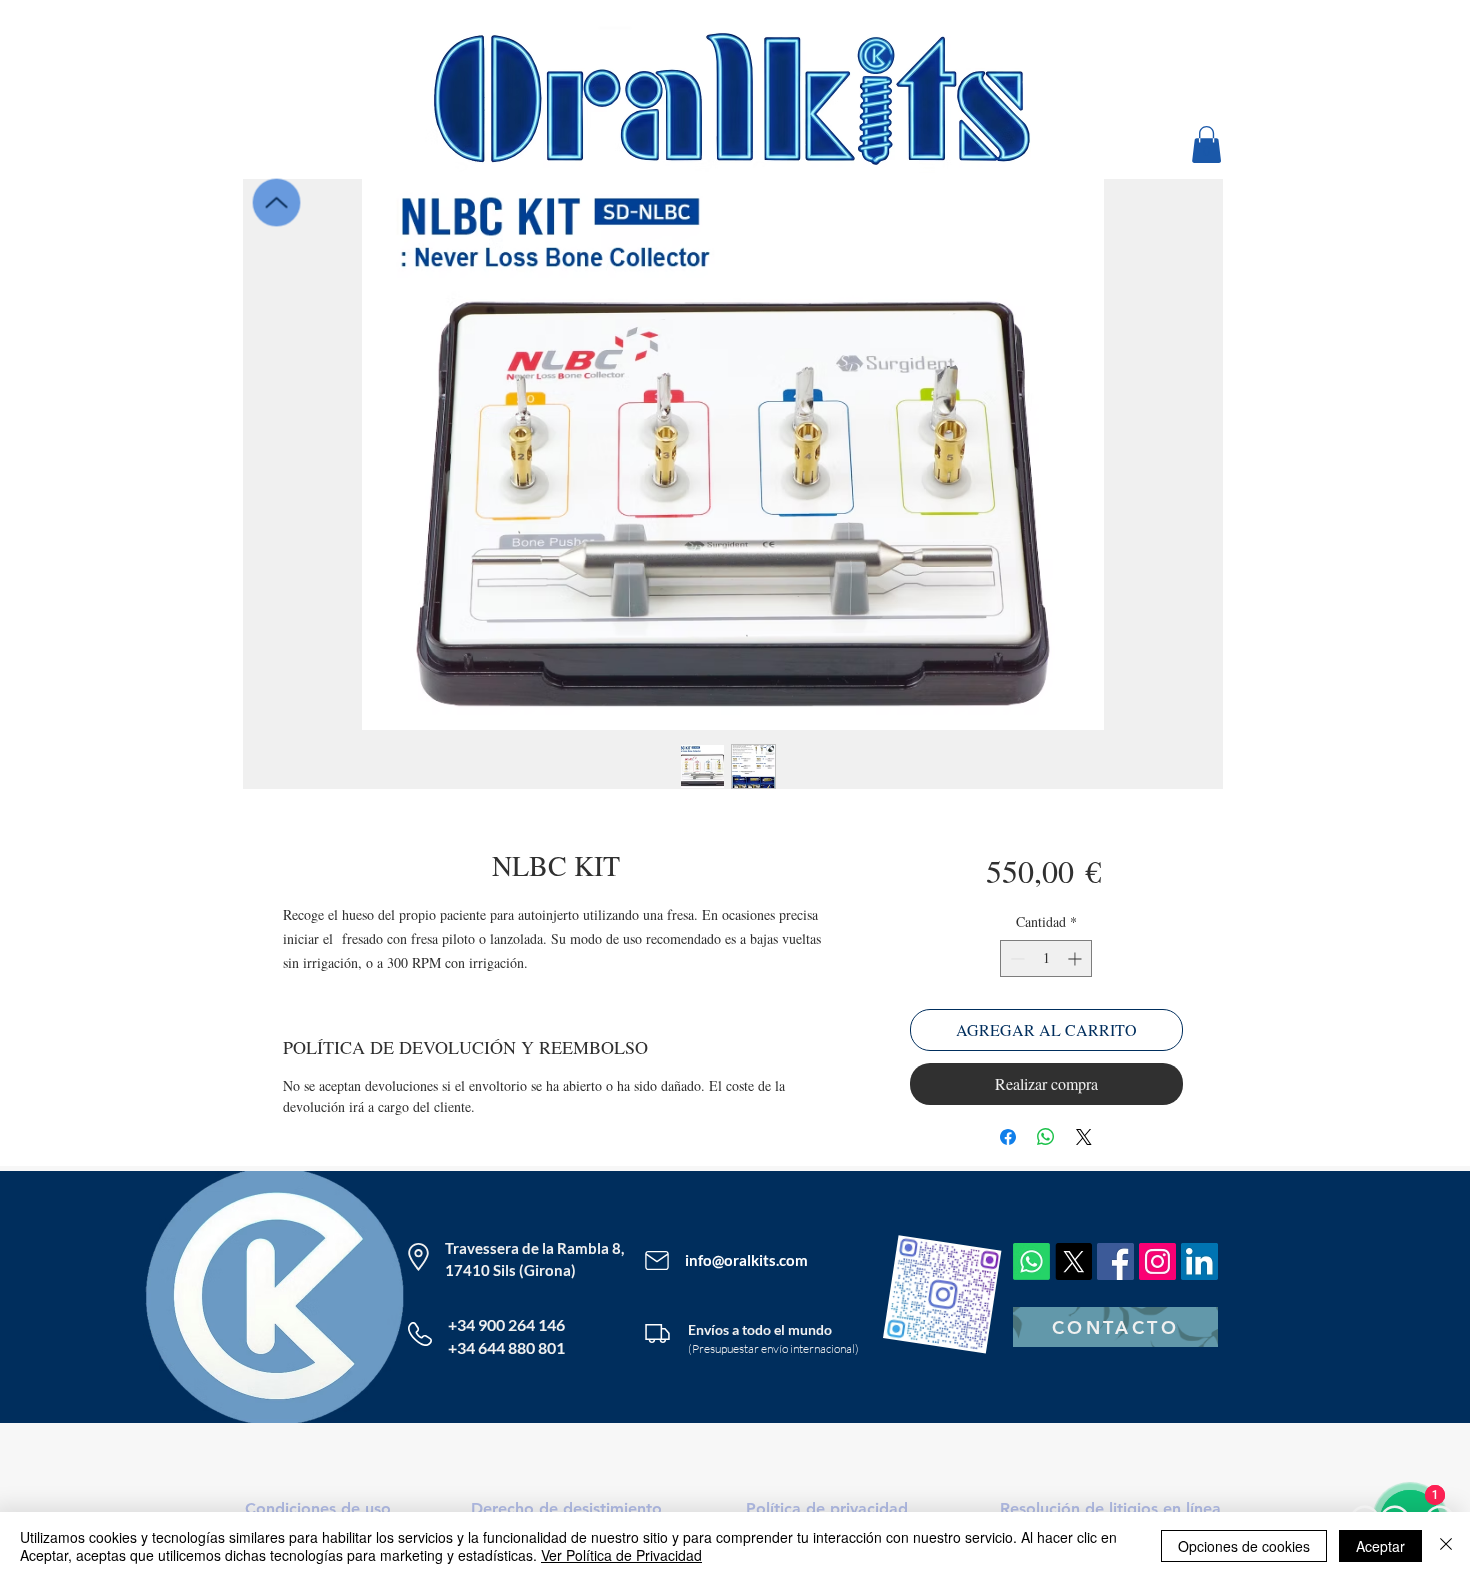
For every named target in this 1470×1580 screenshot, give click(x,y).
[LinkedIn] (1199, 1261)
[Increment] (1076, 958)
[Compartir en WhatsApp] (1046, 1137)
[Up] (276, 202)
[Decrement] (1015, 958)
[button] (1206, 144)
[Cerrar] (1446, 1546)
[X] (1073, 1261)
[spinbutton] (1046, 958)
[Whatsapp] (1031, 1261)
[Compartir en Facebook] (1008, 1137)
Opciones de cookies (1244, 1546)
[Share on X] (1084, 1137)
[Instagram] (1157, 1261)
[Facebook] (1115, 1261)
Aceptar (1380, 1546)
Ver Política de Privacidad (621, 1555)
